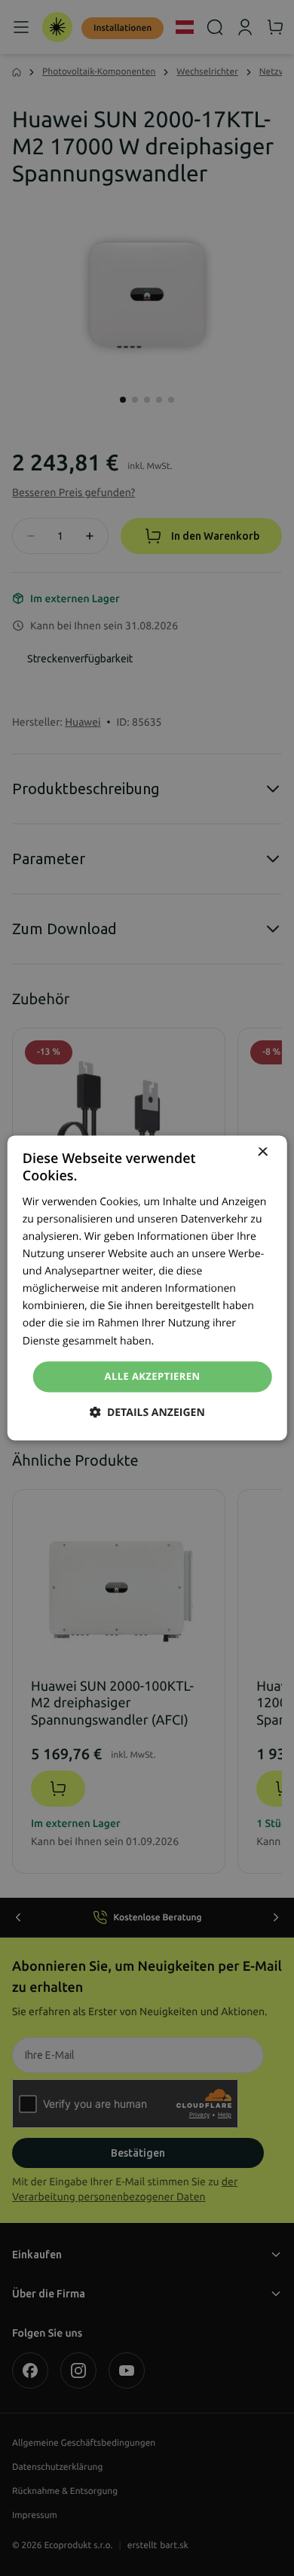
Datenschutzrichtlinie (208, 1341)
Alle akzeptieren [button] (153, 1376)
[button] (147, 1413)
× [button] (262, 1153)
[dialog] (147, 1288)
